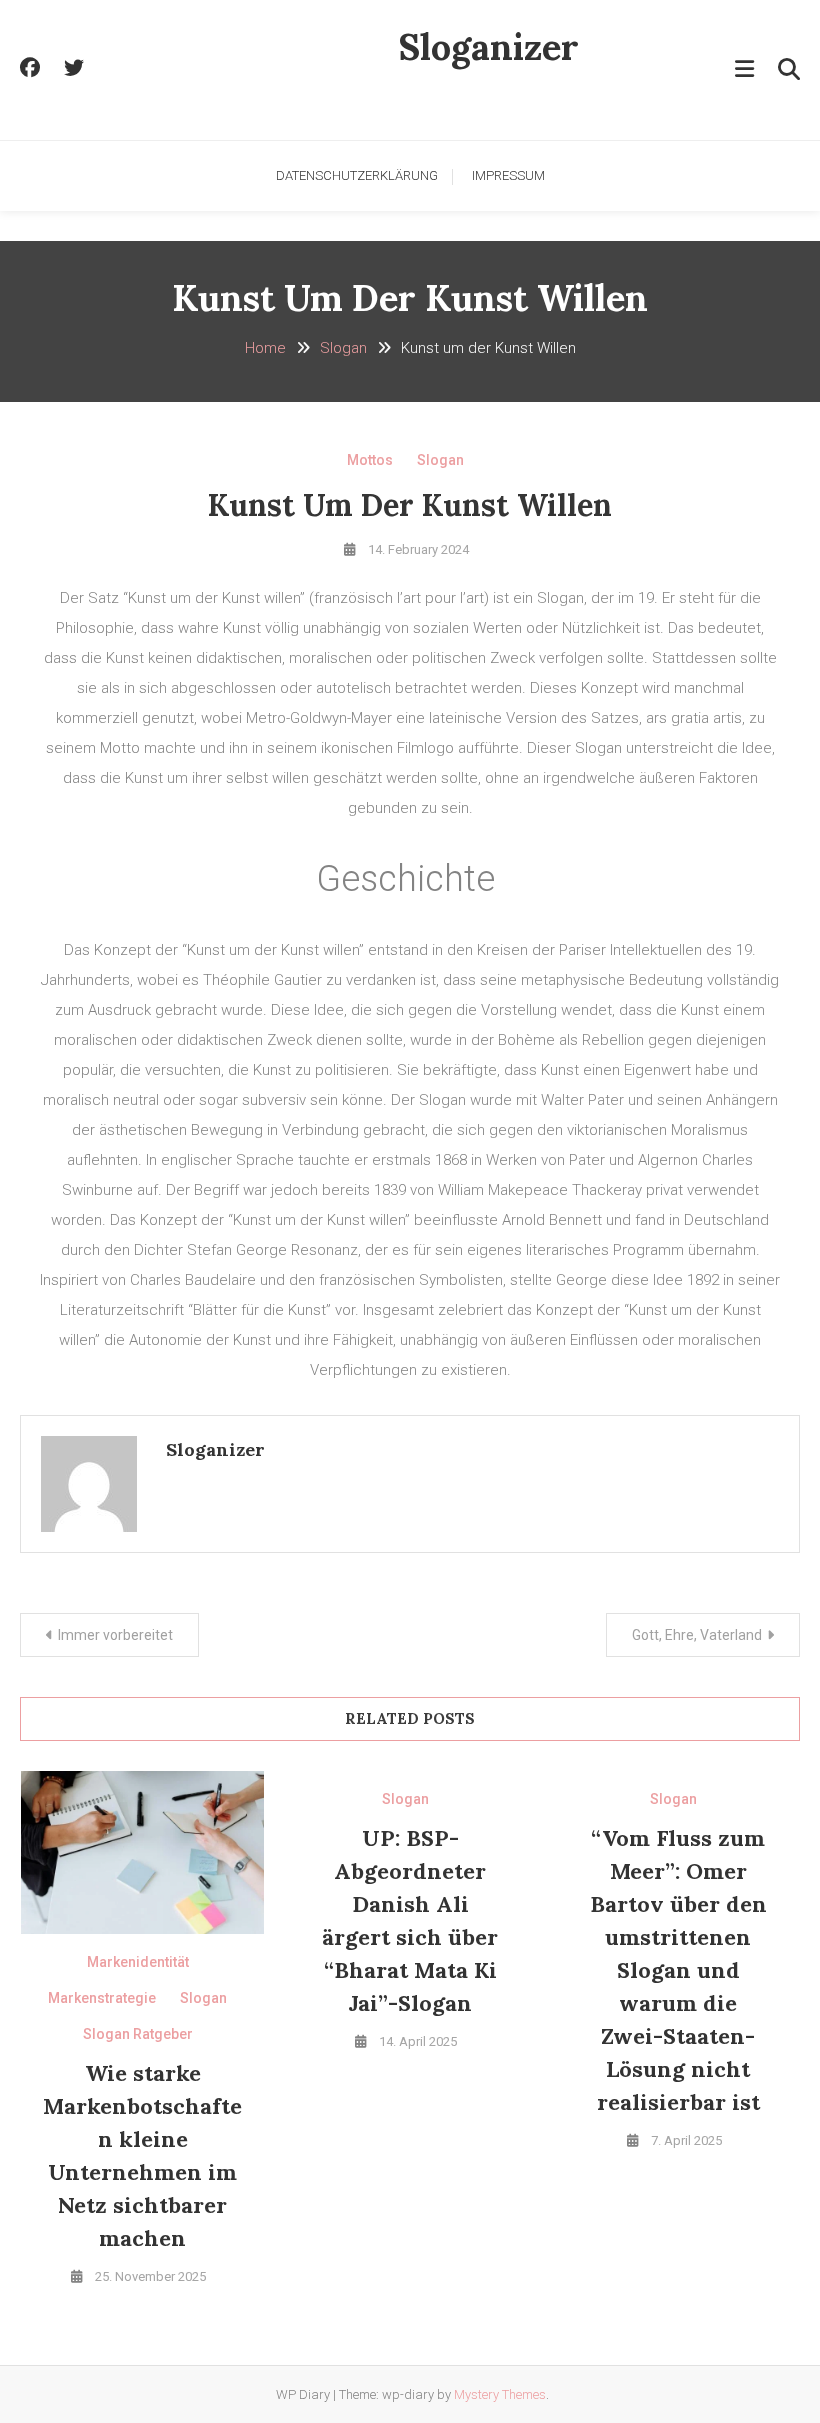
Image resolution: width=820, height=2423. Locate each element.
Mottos (370, 460)
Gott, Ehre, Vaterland (697, 1635)
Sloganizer (488, 47)
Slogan (440, 460)
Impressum (508, 175)
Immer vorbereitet (115, 1635)
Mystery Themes (500, 2394)
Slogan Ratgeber (138, 2034)
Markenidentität (138, 1962)
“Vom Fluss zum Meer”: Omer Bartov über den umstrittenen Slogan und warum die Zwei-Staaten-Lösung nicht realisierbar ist (678, 1970)
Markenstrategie (102, 1998)
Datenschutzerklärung (357, 175)
